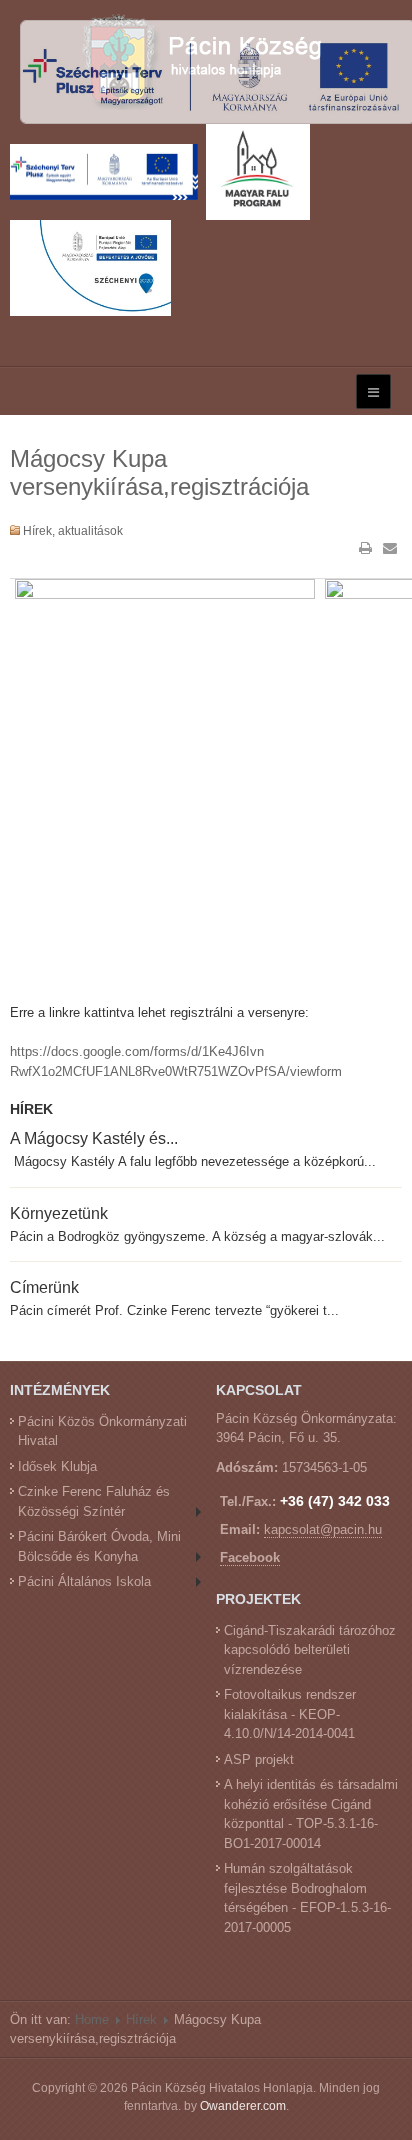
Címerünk (44, 1287)
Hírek (141, 2019)
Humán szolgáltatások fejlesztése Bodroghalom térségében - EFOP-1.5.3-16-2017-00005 (307, 1898)
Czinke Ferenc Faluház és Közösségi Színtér (94, 1501)
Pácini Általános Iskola (84, 1581)
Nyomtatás (366, 548)
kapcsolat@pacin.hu (323, 1529)
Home (92, 2019)
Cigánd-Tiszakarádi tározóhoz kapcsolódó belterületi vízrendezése (310, 1650)
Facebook (250, 1557)
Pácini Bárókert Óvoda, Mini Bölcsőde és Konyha (99, 1546)
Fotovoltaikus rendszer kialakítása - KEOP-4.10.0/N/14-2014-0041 (290, 1714)
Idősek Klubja (57, 1466)
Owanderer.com (243, 2106)
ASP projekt (259, 1759)
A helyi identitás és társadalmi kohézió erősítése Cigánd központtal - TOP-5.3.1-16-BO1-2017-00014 (311, 1814)
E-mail (390, 548)
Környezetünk (59, 1213)
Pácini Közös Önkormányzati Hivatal (102, 1431)
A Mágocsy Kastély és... (94, 1138)
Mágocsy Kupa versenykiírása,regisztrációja (159, 473)
